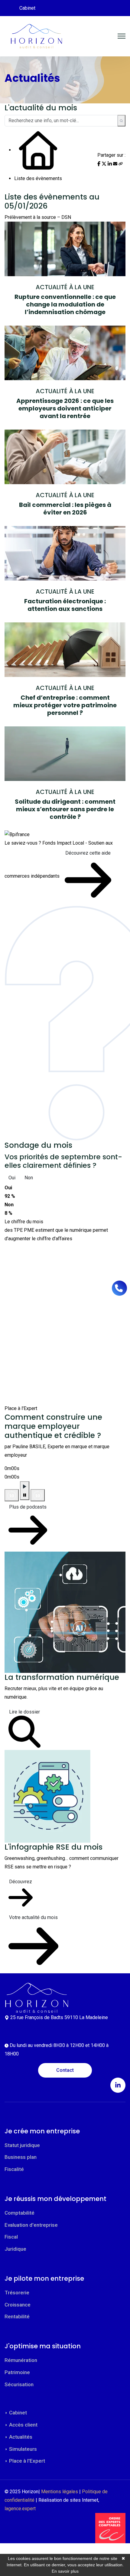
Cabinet (27, 8)
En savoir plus (65, 2571)
